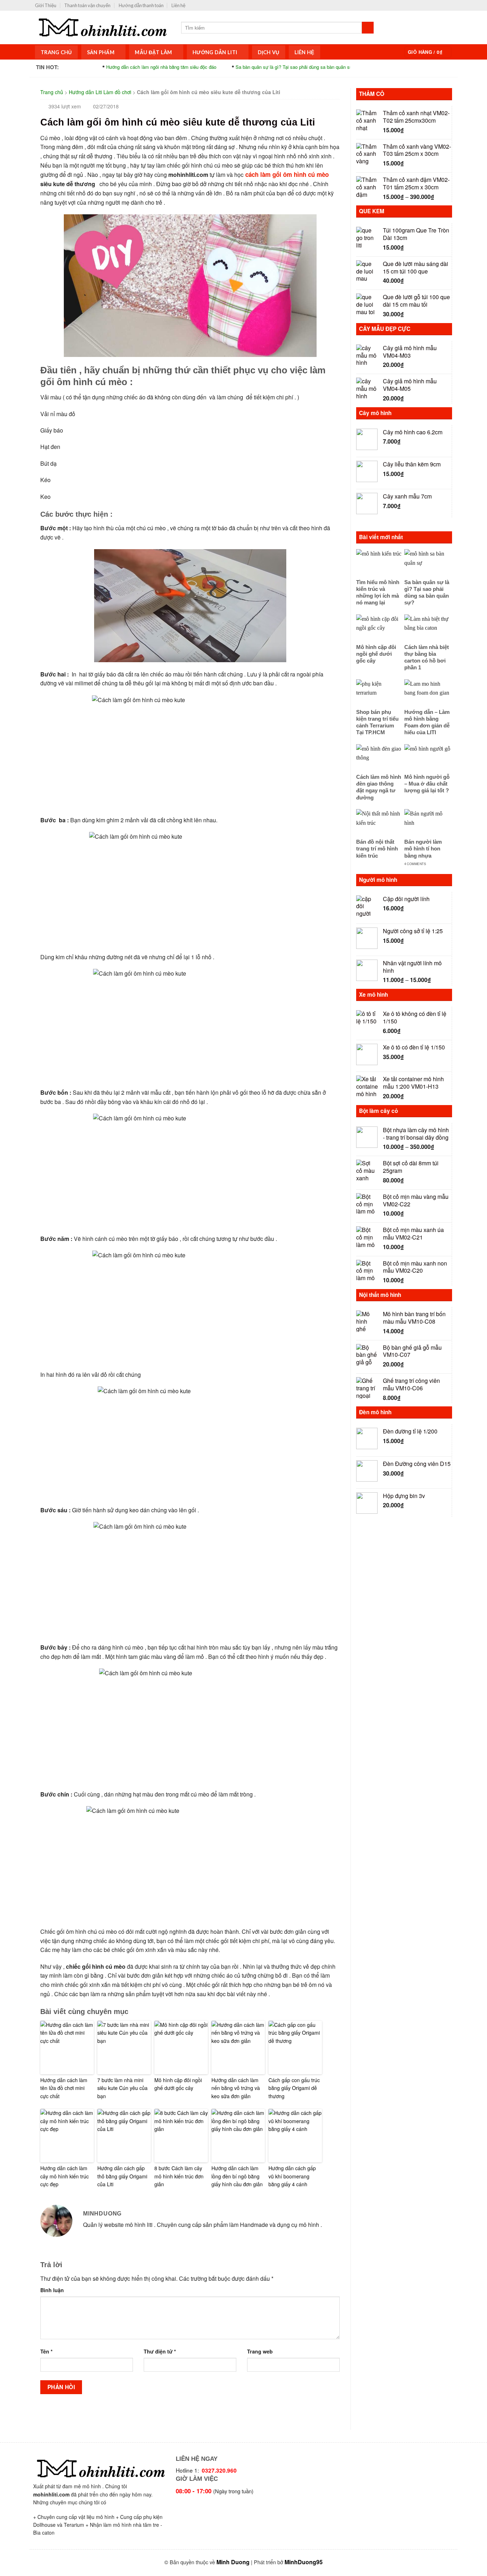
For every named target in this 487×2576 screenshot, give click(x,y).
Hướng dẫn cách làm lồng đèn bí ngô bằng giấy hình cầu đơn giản (237, 2176)
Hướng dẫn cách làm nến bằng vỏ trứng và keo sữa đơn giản (236, 2088)
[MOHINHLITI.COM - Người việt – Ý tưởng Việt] (103, 27)
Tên (47, 2351)
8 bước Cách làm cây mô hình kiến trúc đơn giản (179, 2176)
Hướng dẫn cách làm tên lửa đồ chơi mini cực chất (64, 2088)
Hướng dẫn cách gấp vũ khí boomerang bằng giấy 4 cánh (292, 2176)
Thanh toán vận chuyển (87, 5)
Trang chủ (56, 52)
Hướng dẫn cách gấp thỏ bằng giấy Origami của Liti (122, 2176)
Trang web (260, 2351)
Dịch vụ (269, 52)
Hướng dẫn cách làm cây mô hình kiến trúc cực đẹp (65, 2176)
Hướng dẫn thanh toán (141, 5)
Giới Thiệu (46, 5)
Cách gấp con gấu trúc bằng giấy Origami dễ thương (294, 2088)
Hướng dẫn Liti (215, 52)
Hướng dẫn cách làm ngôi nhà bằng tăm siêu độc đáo (116, 67)
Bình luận (52, 2290)
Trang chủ (52, 92)
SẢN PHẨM (101, 52)
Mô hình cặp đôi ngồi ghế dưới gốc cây (178, 2084)
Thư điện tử (160, 2351)
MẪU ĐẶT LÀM (153, 52)
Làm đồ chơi (117, 92)
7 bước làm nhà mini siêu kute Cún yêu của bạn (122, 2088)
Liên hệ (178, 5)
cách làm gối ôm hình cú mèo (286, 174)
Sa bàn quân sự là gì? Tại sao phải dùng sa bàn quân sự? (250, 67)
